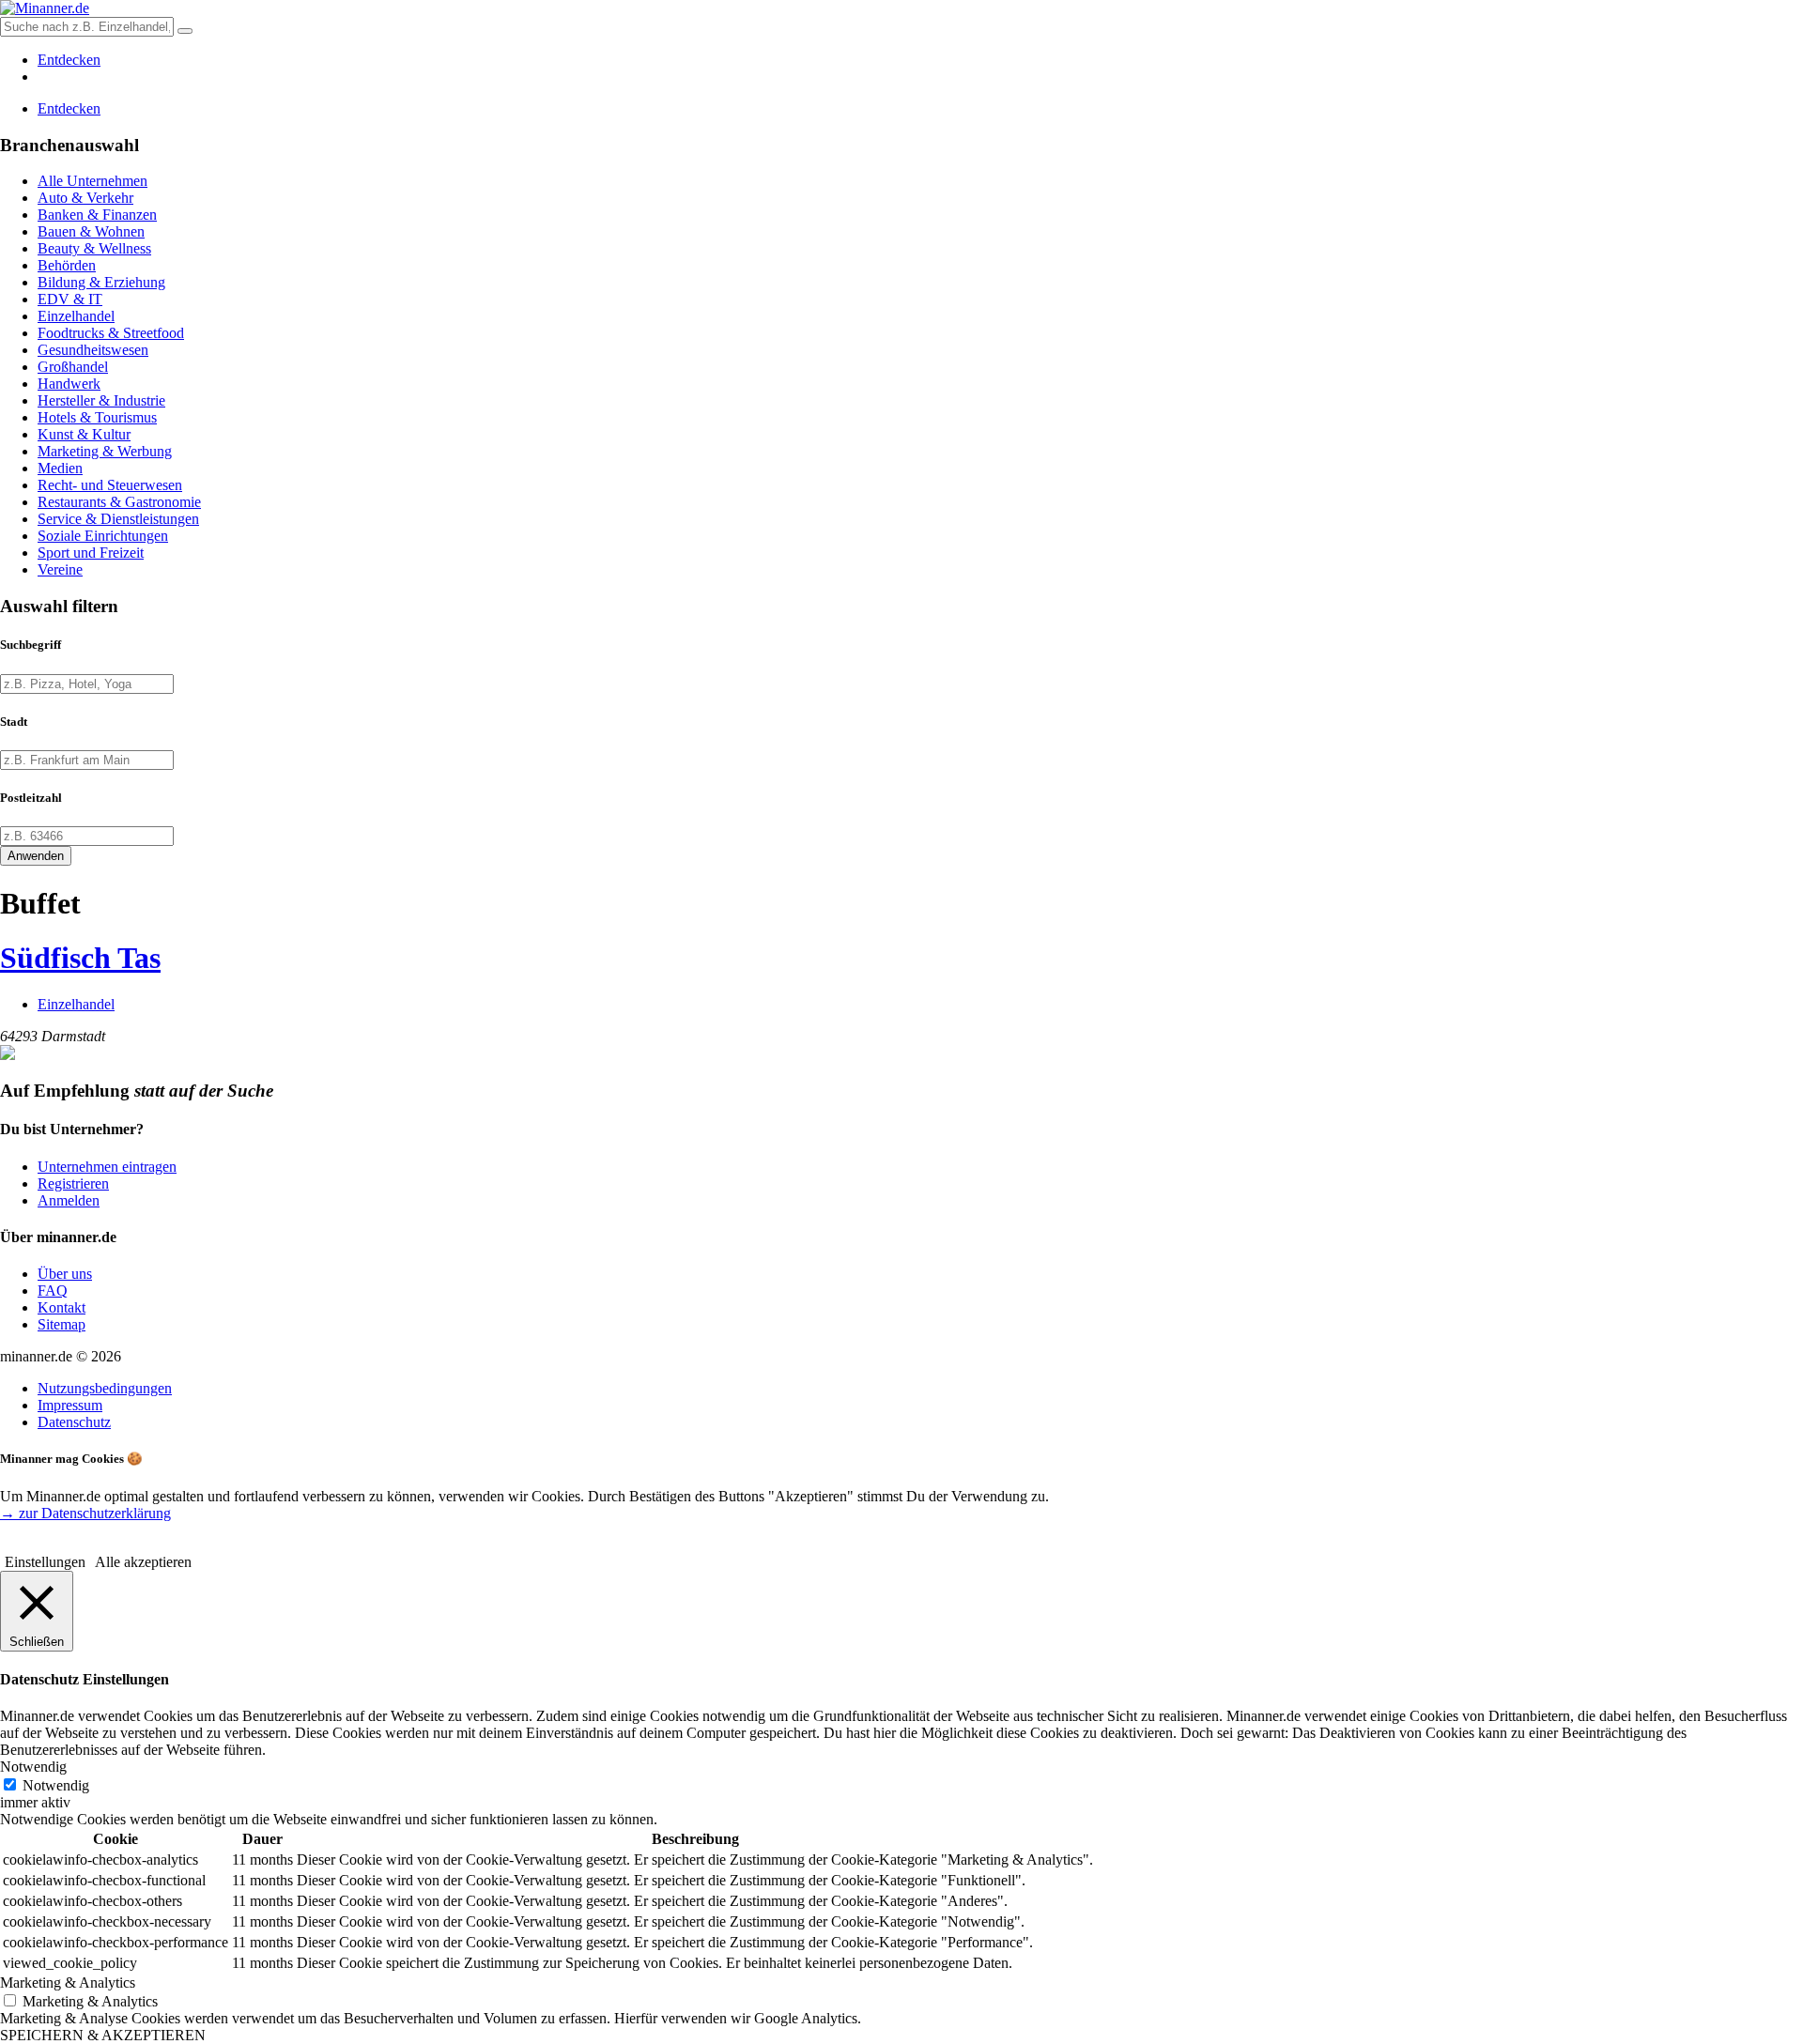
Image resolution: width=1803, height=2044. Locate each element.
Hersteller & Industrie (101, 400)
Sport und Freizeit (91, 553)
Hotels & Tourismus (97, 417)
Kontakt (62, 1307)
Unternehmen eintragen (107, 1167)
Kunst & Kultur (84, 434)
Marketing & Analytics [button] (68, 1983)
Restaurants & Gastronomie (119, 502)
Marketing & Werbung (105, 451)
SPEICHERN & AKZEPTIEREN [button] (103, 2035)
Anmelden (69, 1200)
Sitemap (62, 1324)
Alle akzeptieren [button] (143, 1562)
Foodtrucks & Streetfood (111, 333)
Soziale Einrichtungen (103, 536)
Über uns (65, 1274)
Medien (60, 468)
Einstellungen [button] (45, 1562)
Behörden (67, 265)
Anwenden (36, 856)
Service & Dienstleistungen (118, 519)
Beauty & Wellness (94, 248)
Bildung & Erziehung (101, 282)
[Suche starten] (185, 31)
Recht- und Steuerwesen (110, 485)
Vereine (60, 569)
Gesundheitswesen (93, 350)
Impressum (70, 1405)
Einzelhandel (76, 316)
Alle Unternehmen (92, 181)
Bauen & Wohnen (91, 231)
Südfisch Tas (80, 958)
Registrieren (73, 1183)
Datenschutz (74, 1422)
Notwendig (56, 1785)
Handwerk (69, 384)
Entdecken (69, 60)
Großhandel (73, 367)
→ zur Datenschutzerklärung (85, 1513)
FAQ (53, 1291)
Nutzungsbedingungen (105, 1388)
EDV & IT (70, 299)
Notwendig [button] (33, 1767)
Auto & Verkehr (85, 198)
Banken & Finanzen (97, 215)
